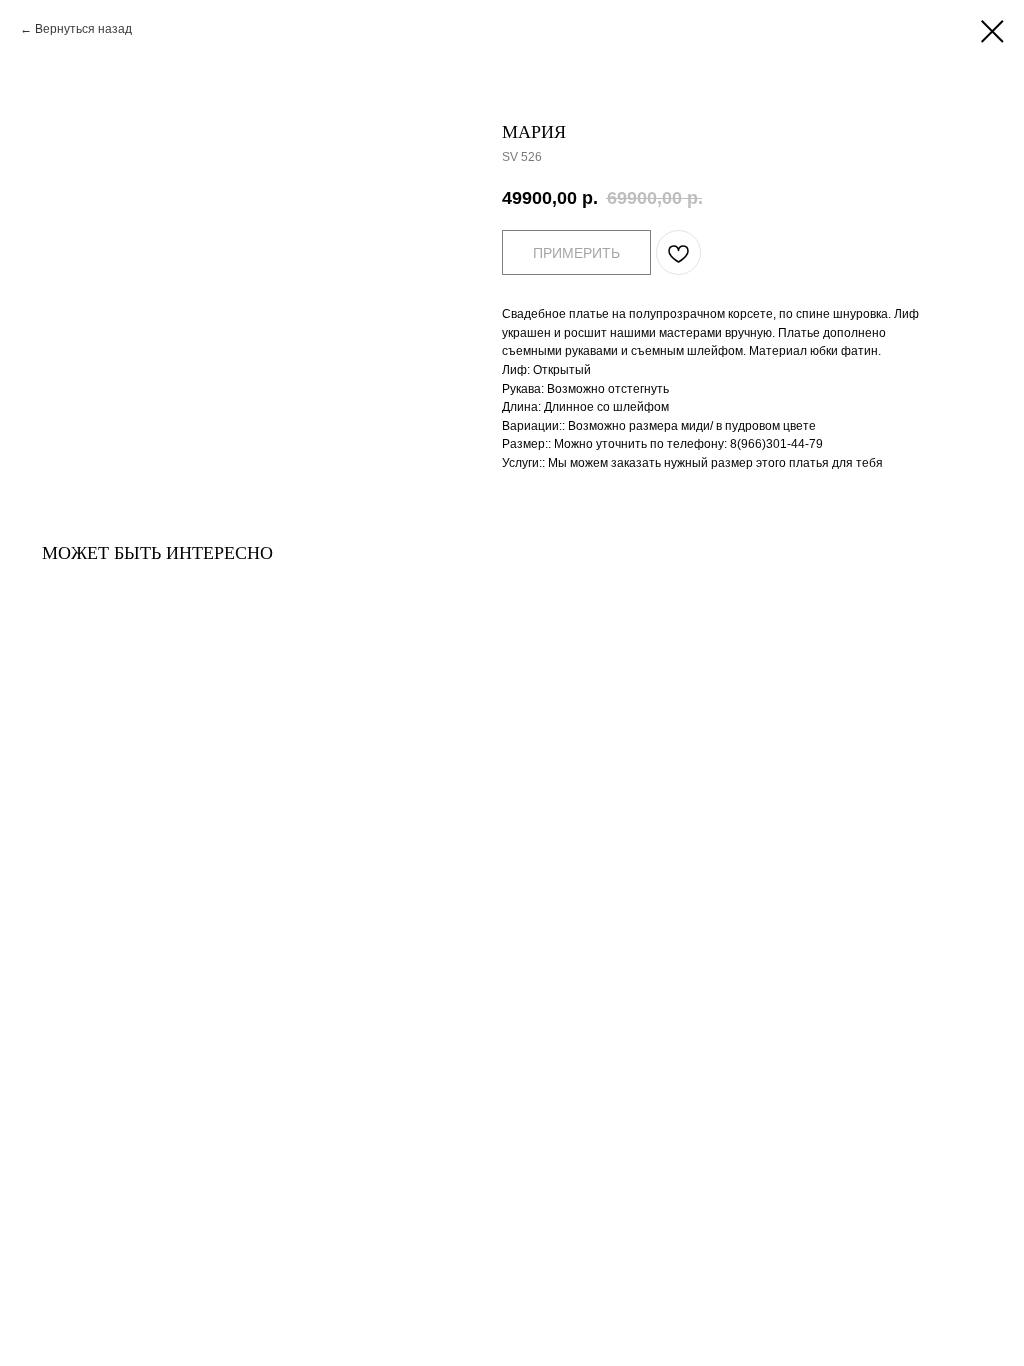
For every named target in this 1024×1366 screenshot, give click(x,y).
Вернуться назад (83, 29)
